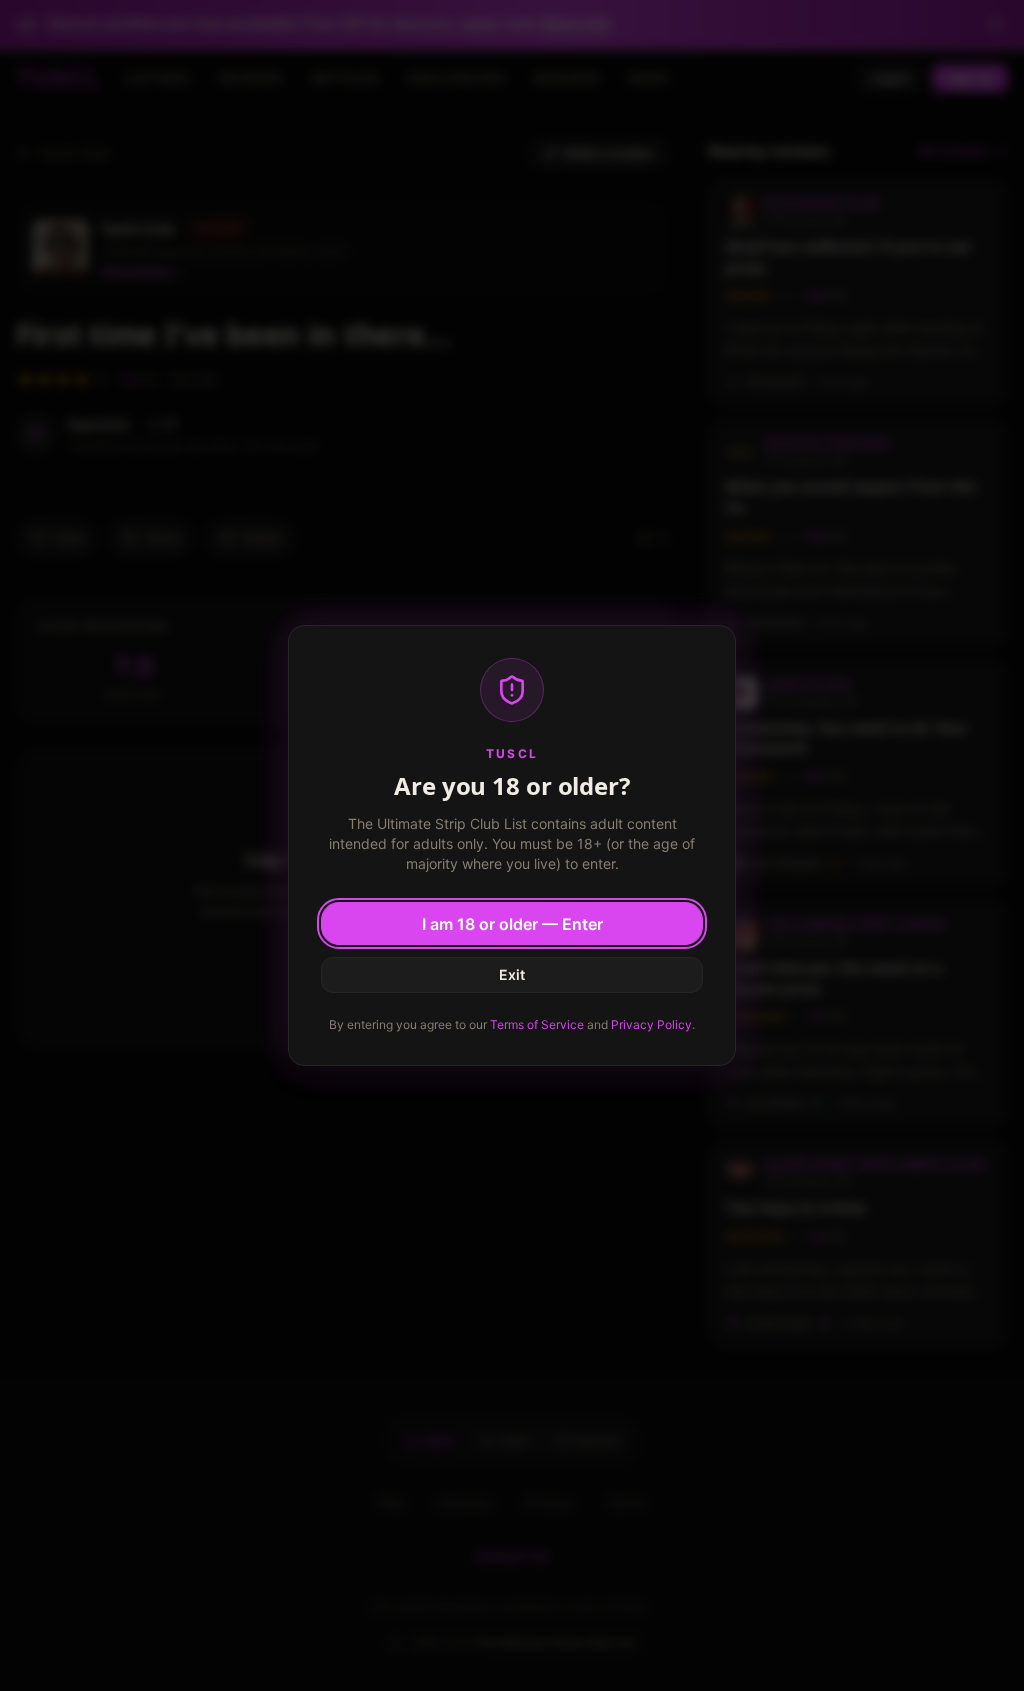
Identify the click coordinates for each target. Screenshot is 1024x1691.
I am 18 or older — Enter (512, 924)
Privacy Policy (651, 1024)
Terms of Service (537, 1024)
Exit (512, 974)
